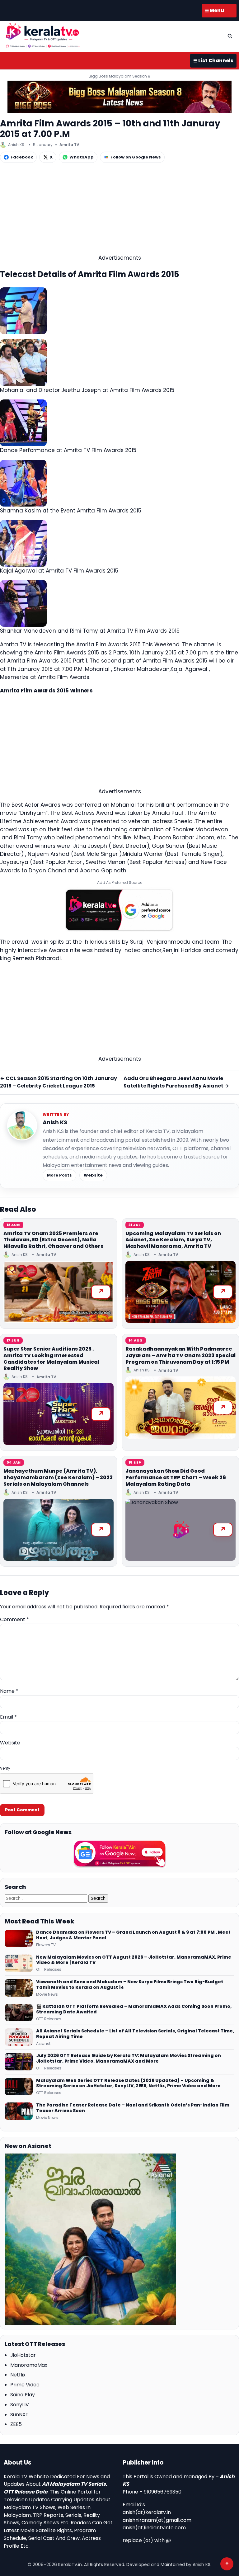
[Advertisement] (119, 210)
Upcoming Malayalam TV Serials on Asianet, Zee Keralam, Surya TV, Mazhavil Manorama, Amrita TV (173, 1240)
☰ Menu (214, 10)
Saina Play (23, 2395)
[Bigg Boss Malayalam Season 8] (119, 97)
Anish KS (55, 1122)
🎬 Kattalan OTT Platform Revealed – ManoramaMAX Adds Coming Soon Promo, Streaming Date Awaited (134, 2009)
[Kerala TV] (43, 35)
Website (93, 1175)
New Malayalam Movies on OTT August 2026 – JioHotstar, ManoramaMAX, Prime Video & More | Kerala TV (134, 1960)
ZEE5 (16, 2424)
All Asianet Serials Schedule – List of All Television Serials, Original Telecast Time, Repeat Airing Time (135, 2034)
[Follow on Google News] (119, 1854)
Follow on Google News (136, 157)
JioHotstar (23, 2355)
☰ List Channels (213, 61)
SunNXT (19, 2415)
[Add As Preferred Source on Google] (119, 910)
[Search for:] (47, 1898)
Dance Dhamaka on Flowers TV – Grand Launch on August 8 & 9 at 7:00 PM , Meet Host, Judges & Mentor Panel (133, 1935)
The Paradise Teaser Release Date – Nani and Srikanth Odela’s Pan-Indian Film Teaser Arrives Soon (133, 2108)
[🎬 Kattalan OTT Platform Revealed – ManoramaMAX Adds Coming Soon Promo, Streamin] (19, 2012)
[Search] (230, 36)
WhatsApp (82, 157)
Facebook (22, 157)
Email (8, 1717)
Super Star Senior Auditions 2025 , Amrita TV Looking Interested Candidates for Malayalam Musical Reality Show (51, 1359)
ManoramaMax (29, 2365)
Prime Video (25, 2385)
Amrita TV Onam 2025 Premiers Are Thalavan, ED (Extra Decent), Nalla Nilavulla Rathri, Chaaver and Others (53, 1240)
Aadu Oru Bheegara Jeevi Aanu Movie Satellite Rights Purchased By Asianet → (176, 1082)
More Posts (59, 1175)
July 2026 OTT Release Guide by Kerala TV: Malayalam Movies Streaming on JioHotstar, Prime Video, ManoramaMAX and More (129, 2059)
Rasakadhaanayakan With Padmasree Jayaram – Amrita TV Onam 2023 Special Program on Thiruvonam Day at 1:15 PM (180, 1355)
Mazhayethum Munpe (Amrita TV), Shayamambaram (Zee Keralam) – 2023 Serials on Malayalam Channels (58, 1477)
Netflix (18, 2375)
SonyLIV (20, 2405)
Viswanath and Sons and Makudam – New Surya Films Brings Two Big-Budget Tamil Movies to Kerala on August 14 (130, 1985)
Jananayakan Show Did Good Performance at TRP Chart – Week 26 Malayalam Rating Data (176, 1477)
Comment (14, 1619)
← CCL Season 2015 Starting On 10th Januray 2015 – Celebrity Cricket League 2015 (59, 1082)
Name (9, 1691)
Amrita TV (69, 145)
